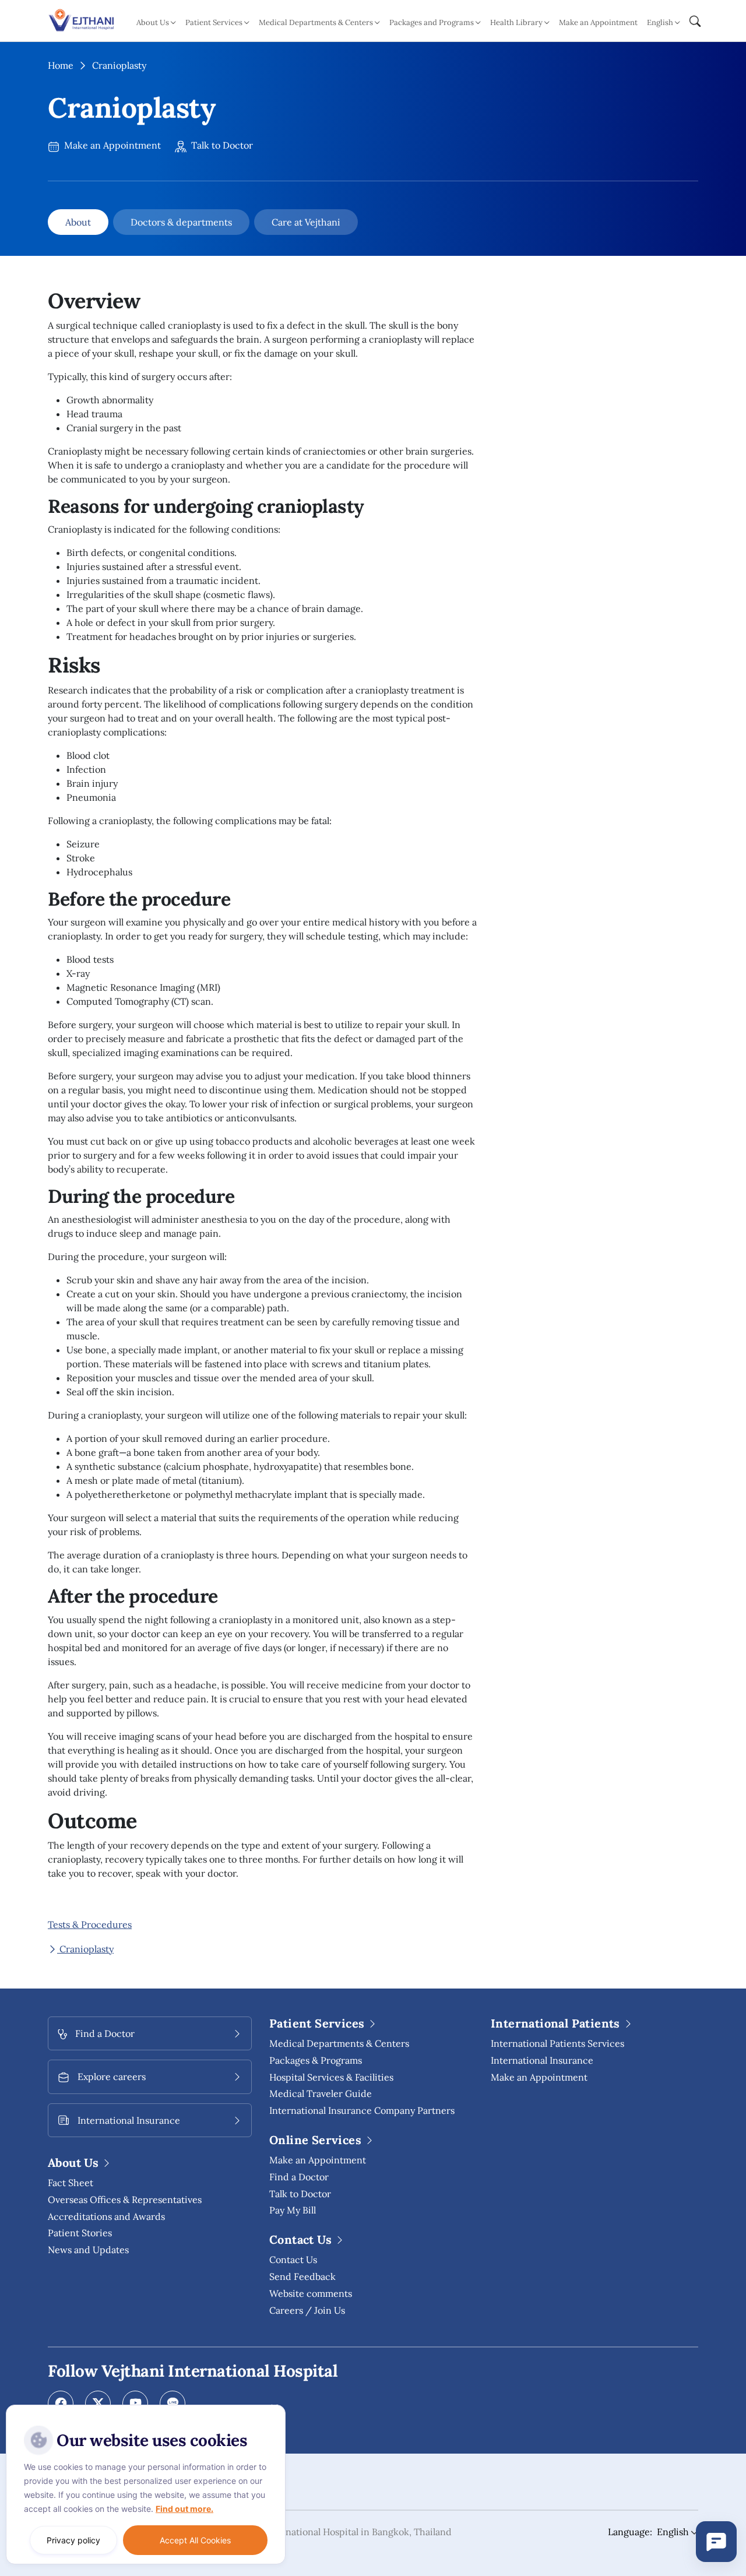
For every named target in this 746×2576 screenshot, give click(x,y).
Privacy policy (73, 2540)
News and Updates (88, 2250)
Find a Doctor (299, 2177)
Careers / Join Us (307, 2310)
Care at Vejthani (306, 222)
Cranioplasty (85, 1949)
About (78, 222)
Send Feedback (302, 2276)
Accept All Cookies (195, 2540)
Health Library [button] (516, 22)
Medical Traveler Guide (321, 2093)
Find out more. (184, 2509)
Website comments (311, 2293)
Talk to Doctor (221, 145)
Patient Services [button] (214, 22)
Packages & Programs (316, 2060)
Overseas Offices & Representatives (125, 2200)
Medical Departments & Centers (339, 2043)
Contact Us (293, 2260)
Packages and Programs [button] (432, 22)
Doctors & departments (181, 222)
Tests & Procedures (90, 1924)
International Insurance (542, 2060)
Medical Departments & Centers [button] (316, 22)
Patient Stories (80, 2233)
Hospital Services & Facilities (331, 2077)
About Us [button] (153, 22)
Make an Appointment (598, 22)
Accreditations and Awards (106, 2216)
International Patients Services (557, 2043)
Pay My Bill (293, 2210)
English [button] (660, 22)
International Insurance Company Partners (362, 2110)
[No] (274, 2408)
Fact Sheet (71, 2183)
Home (61, 65)
